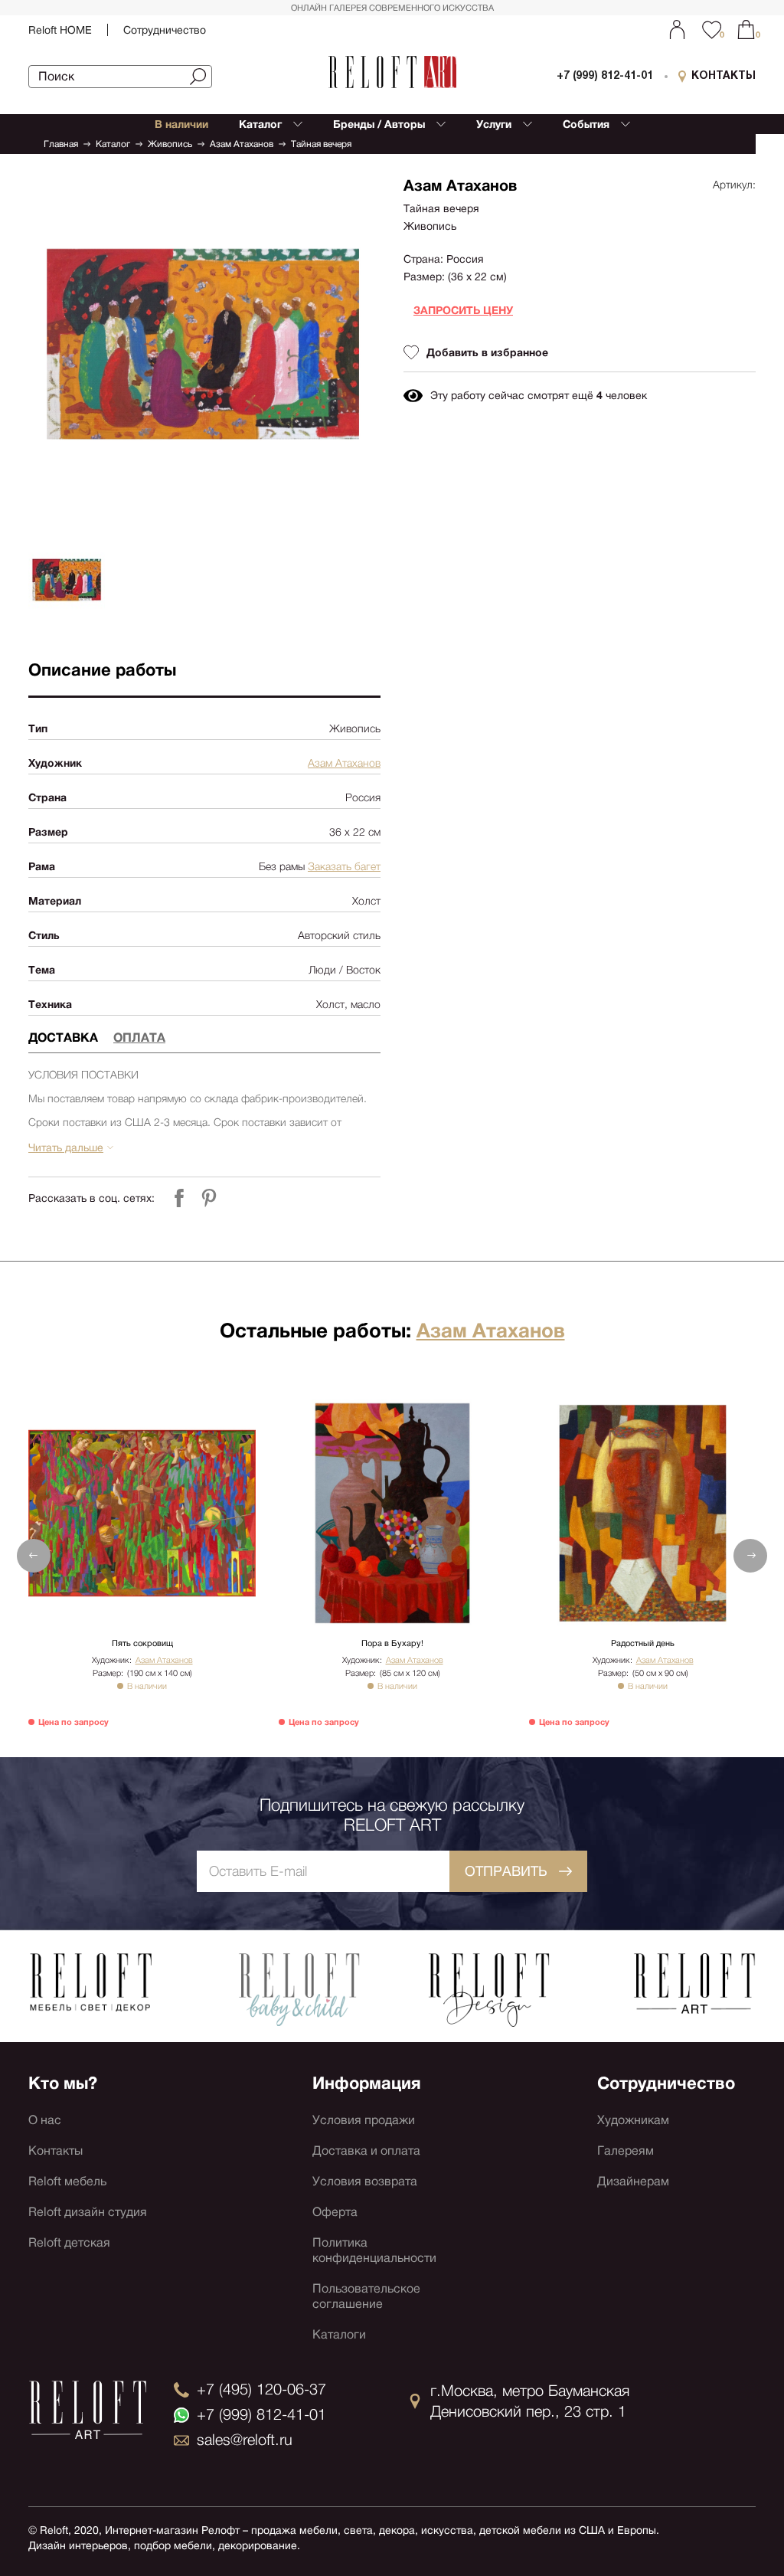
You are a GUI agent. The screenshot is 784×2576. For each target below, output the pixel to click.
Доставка (63, 1038)
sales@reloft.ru (245, 2440)
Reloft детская (69, 2242)
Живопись (170, 144)
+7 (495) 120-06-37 (261, 2389)
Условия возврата (365, 2181)
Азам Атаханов (242, 144)
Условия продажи (364, 2120)
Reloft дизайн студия (88, 2212)
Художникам (633, 2120)
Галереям (626, 2150)
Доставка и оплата (366, 2150)
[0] (746, 29)
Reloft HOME (60, 30)
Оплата (139, 1038)
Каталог (113, 144)
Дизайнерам (633, 2181)
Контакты (56, 2150)
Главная (61, 144)
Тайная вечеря (321, 144)
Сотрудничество (165, 30)
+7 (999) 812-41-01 (605, 76)
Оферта (335, 2212)
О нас (45, 2120)
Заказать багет (344, 866)
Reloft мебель (67, 2181)
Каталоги (339, 2334)
